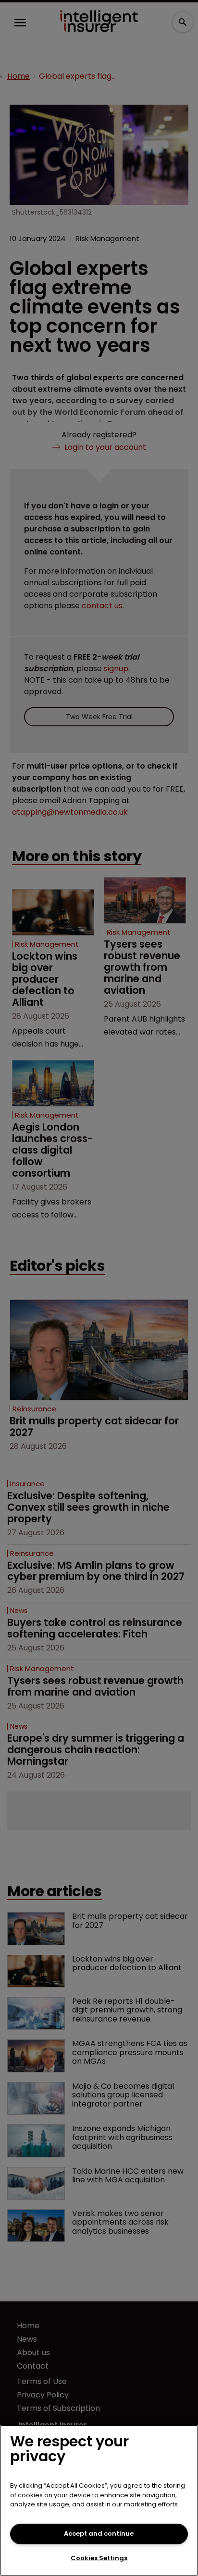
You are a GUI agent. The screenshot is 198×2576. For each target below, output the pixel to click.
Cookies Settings (99, 2558)
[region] (99, 2500)
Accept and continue (99, 2534)
